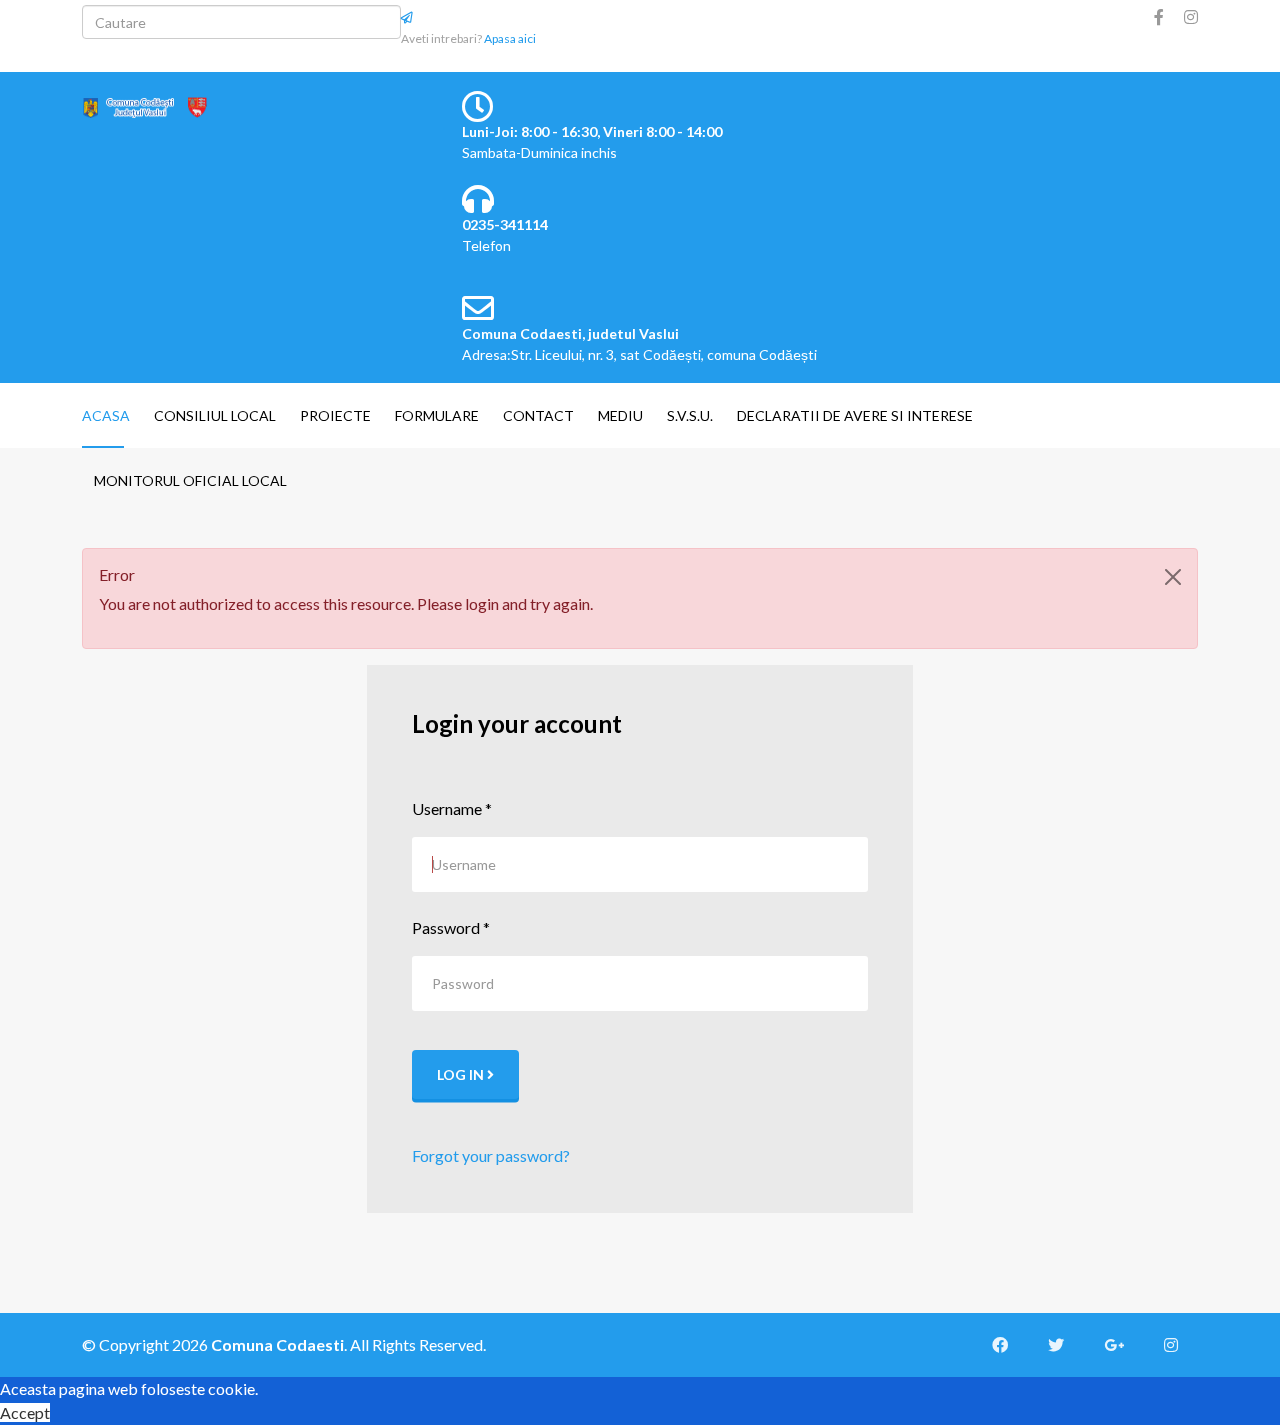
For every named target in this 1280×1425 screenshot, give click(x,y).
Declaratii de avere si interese (855, 415)
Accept (25, 1412)
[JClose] (1173, 577)
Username (452, 808)
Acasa (106, 415)
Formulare (437, 415)
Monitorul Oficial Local (190, 480)
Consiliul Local (215, 415)
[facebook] (1159, 16)
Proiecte (335, 415)
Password (451, 927)
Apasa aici (510, 38)
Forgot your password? (491, 1155)
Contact (538, 415)
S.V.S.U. (690, 415)
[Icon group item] (1010, 1345)
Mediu (620, 415)
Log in (462, 1074)
